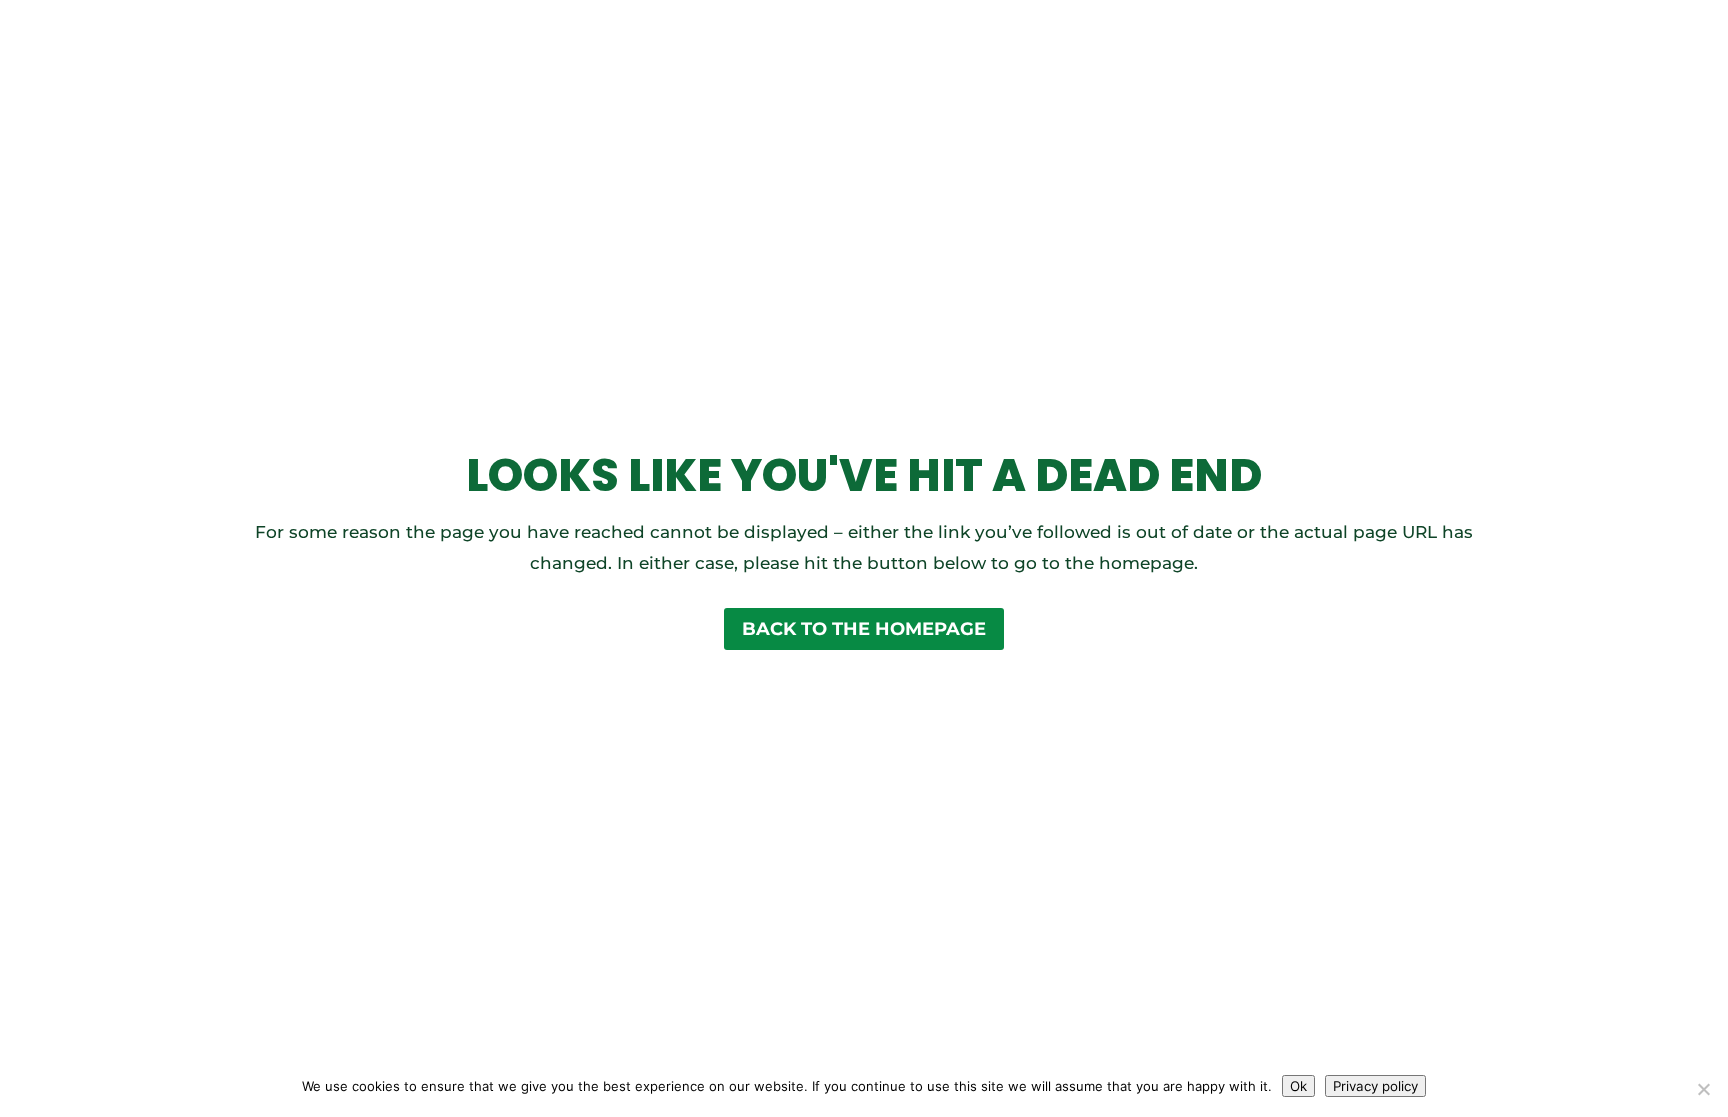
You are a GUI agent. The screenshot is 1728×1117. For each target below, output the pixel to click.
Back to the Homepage (864, 629)
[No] (1703, 1089)
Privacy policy (1375, 1086)
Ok (1298, 1086)
